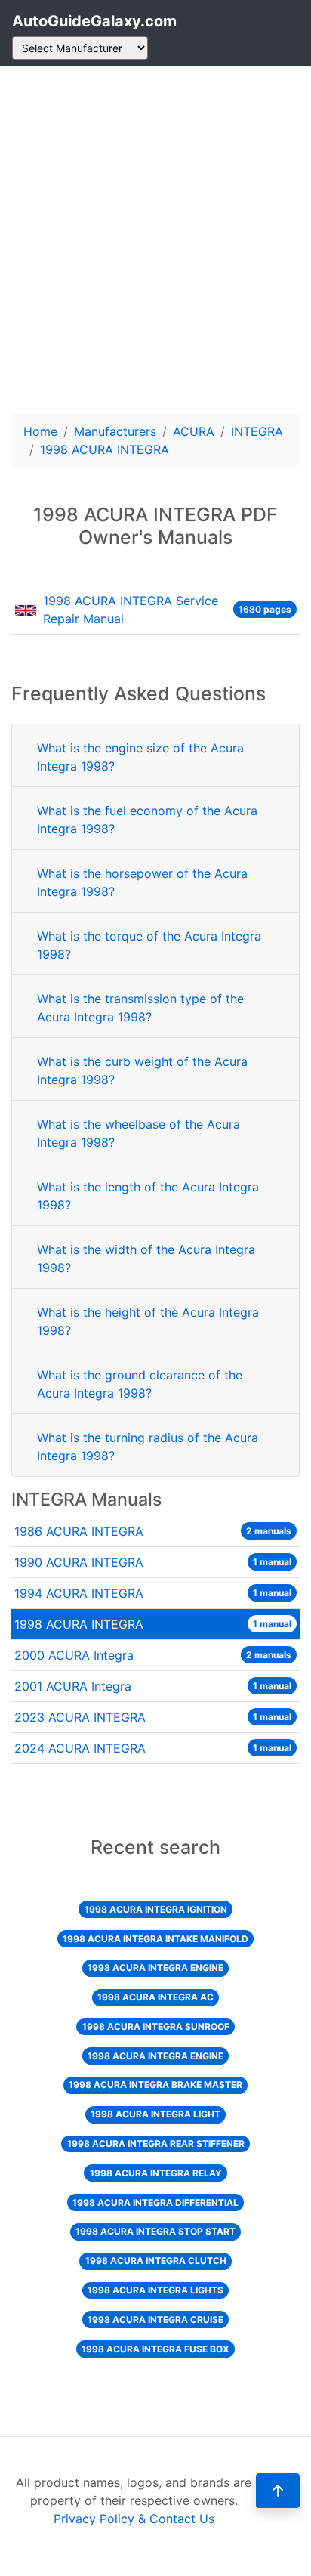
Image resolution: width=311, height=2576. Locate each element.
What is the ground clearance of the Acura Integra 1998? (140, 1384)
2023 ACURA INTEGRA (153, 1717)
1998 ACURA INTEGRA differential (155, 2202)
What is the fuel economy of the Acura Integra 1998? (147, 820)
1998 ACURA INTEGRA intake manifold (155, 1939)
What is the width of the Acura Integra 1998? (146, 1259)
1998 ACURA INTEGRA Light (155, 2114)
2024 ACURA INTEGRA (153, 1748)
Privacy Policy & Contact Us (134, 2519)
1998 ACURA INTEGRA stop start (155, 2231)
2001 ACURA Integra (153, 1686)
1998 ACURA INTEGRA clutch (156, 2261)
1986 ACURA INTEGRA (153, 1531)
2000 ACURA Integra (153, 1655)
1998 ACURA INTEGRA (153, 1624)
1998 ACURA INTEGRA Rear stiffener (156, 2144)
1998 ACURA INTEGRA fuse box (155, 2349)
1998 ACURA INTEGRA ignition (156, 1909)
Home (40, 431)
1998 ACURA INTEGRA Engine (155, 1968)
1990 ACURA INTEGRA (153, 1562)
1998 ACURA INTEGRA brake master (155, 2085)
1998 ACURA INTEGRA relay (156, 2173)
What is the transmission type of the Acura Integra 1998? (140, 1008)
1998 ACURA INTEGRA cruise (155, 2320)
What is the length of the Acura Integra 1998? (148, 1196)
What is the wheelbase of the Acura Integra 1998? (139, 1133)
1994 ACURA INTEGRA (153, 1593)
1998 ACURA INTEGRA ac (155, 1997)
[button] (278, 2491)
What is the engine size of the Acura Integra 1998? (140, 757)
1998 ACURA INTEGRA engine (155, 2056)
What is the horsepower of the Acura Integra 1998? (142, 882)
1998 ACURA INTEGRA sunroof (156, 2026)
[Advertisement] (155, 239)
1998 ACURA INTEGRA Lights (155, 2290)
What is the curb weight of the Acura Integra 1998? (142, 1070)
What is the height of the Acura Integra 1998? (148, 1321)
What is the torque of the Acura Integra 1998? (149, 945)
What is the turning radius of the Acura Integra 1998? (148, 1447)
